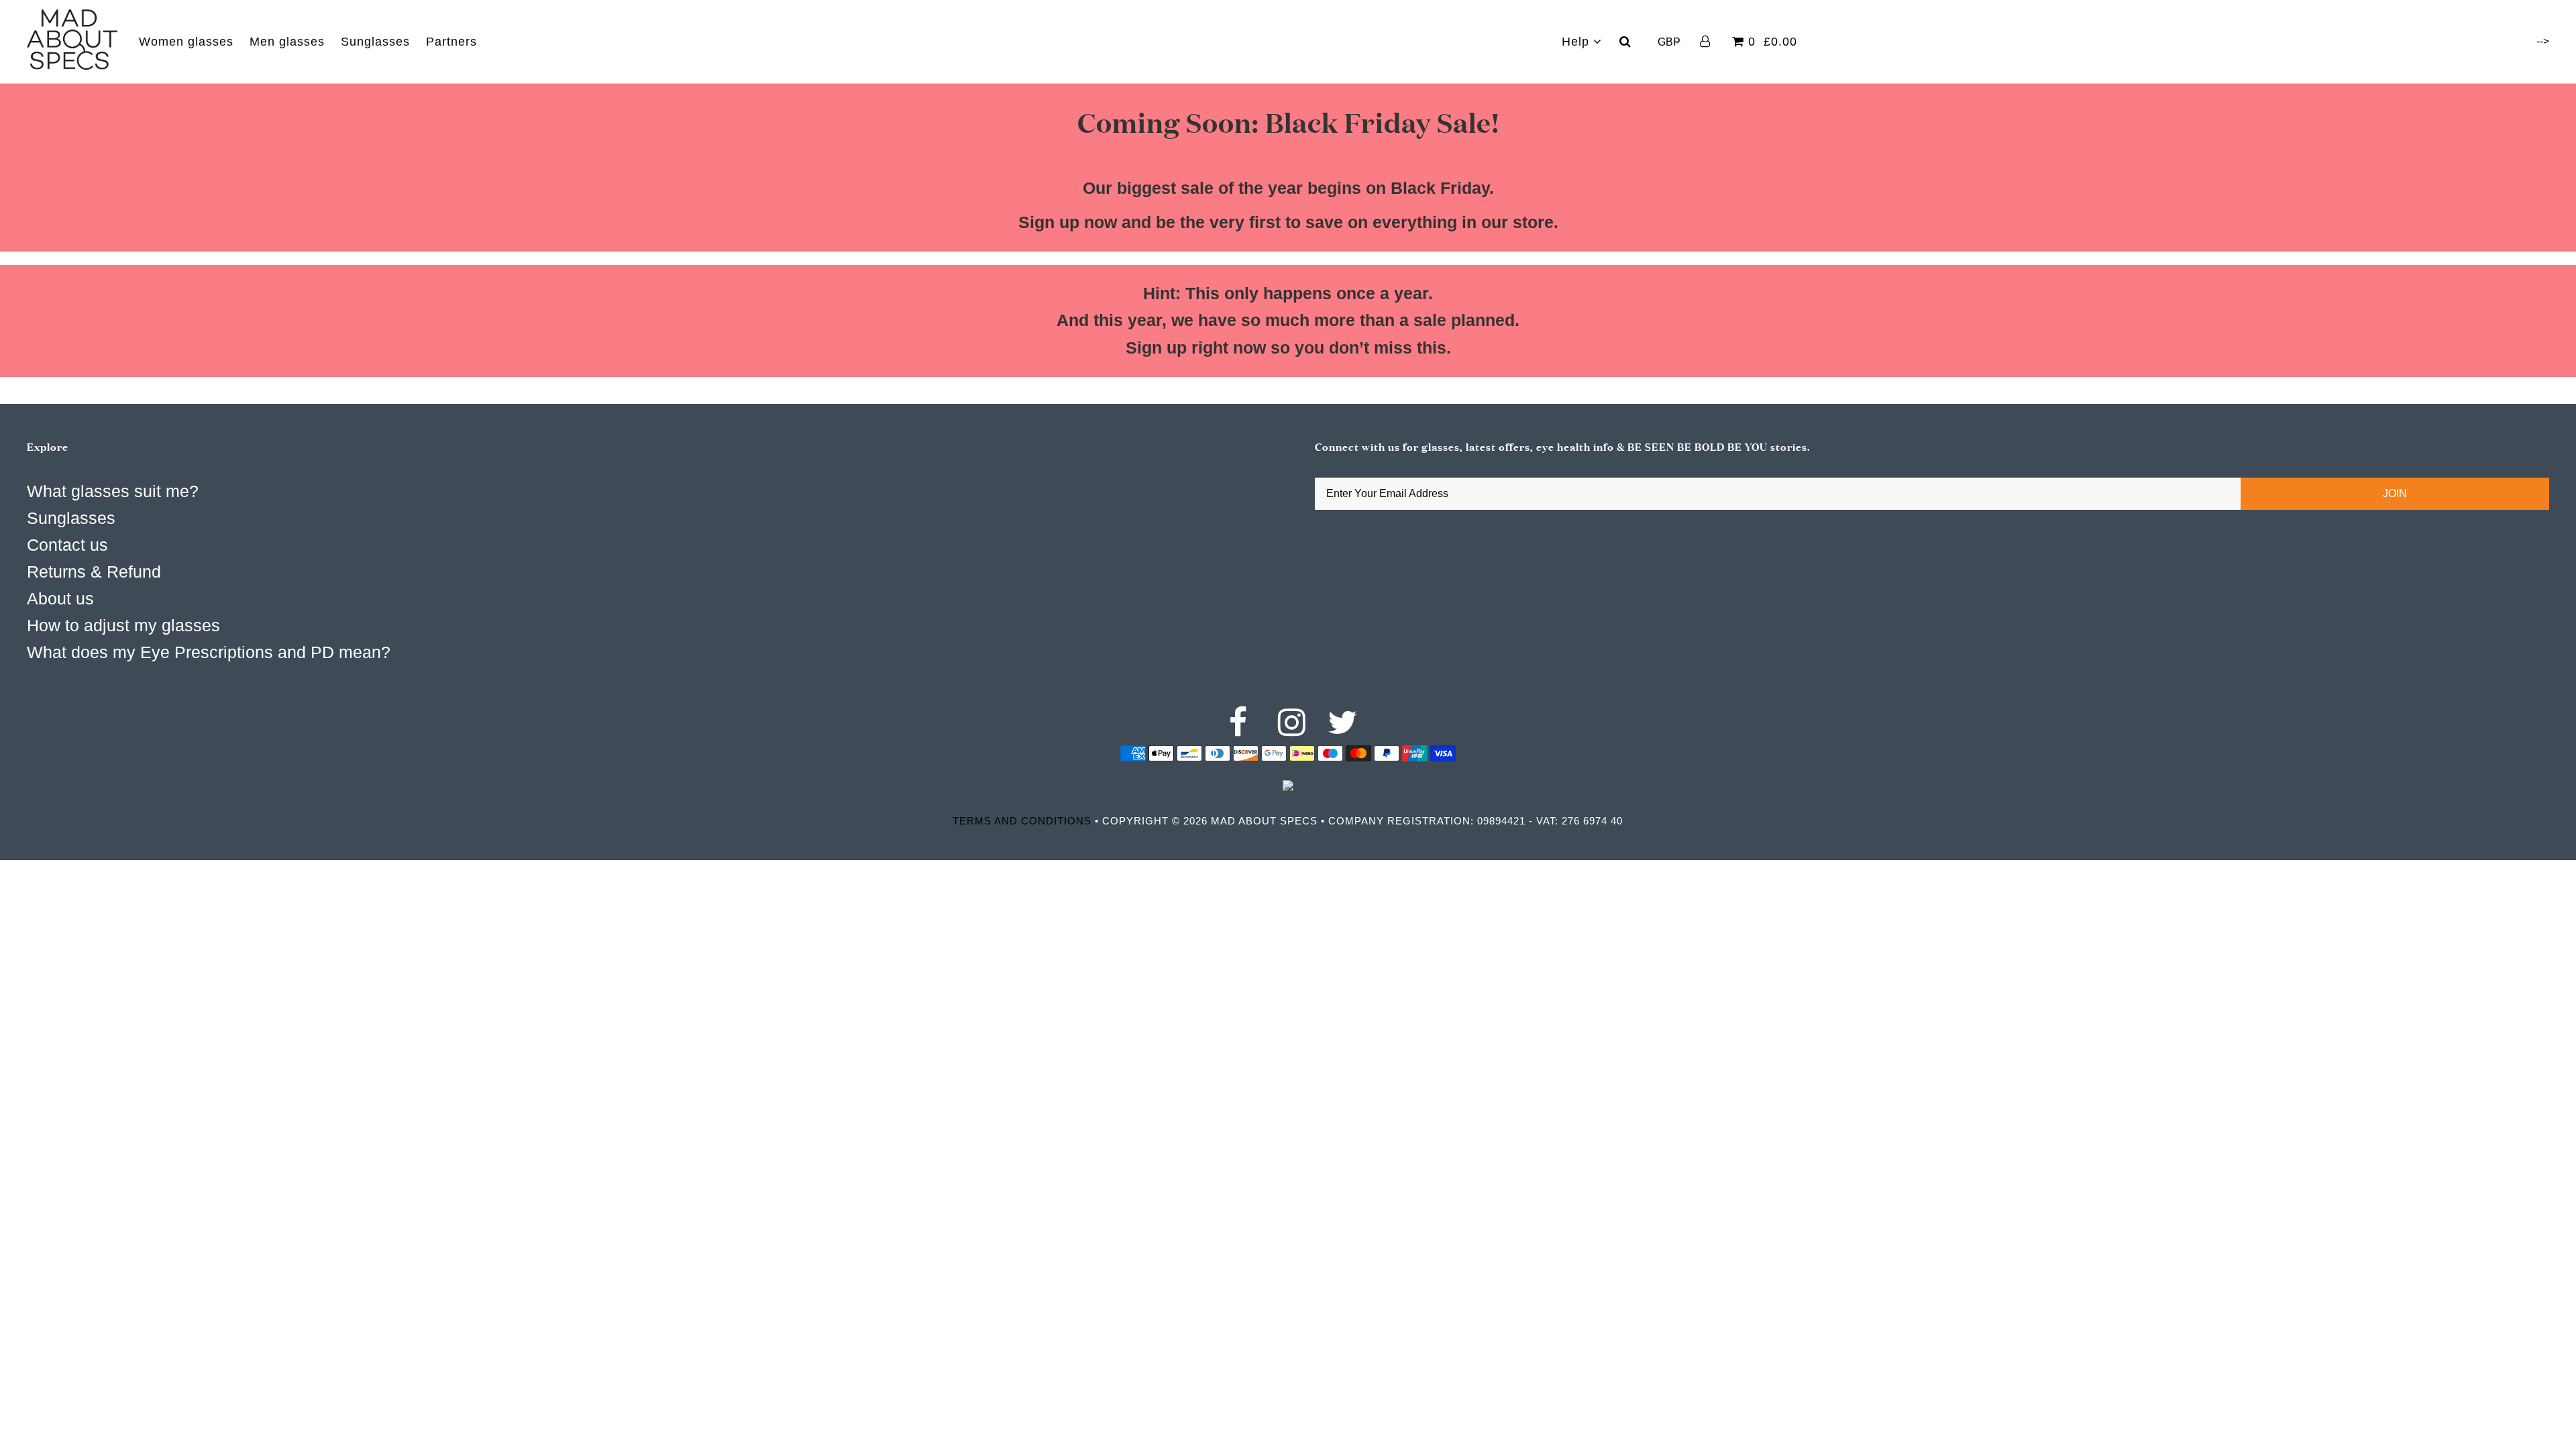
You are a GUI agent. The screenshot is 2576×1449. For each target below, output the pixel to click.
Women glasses (186, 42)
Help (1577, 42)
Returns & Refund (94, 572)
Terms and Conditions (1022, 821)
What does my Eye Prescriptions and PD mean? (209, 652)
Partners (451, 42)
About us (60, 598)
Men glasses (287, 42)
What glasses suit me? (113, 491)
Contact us (67, 545)
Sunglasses (375, 42)
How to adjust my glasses (123, 625)
